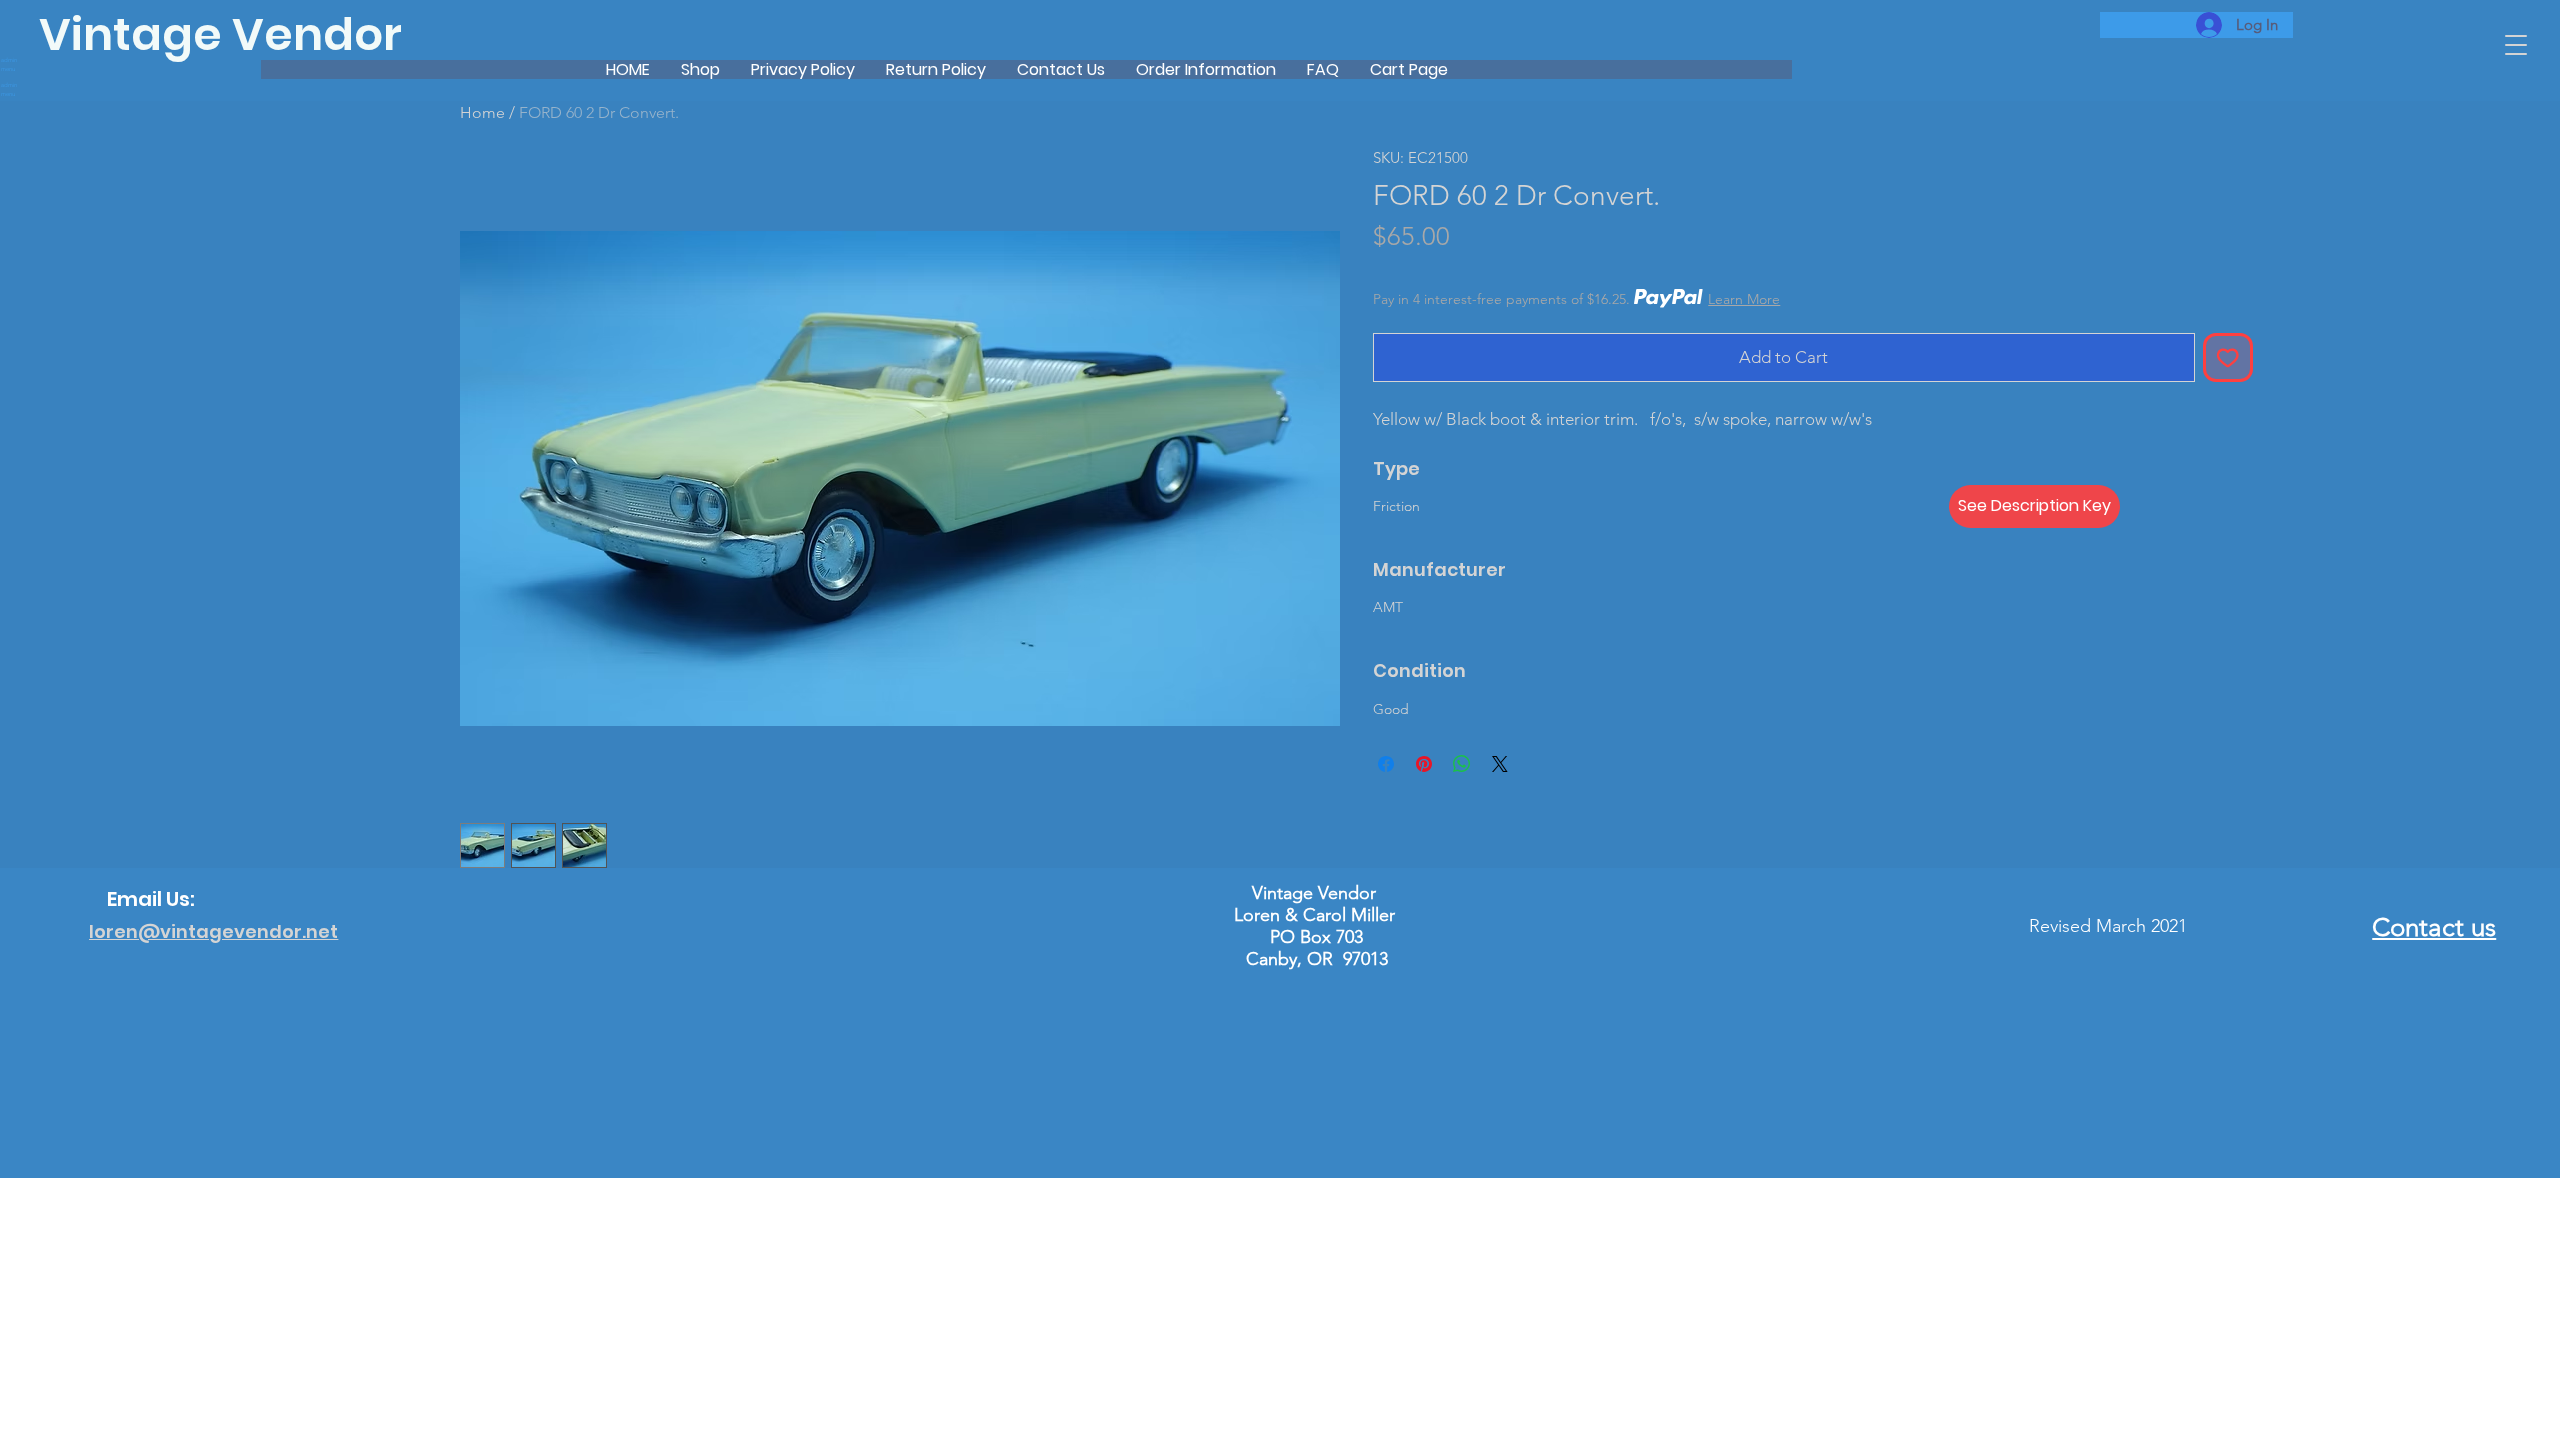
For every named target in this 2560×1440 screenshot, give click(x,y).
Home (482, 112)
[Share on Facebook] (1386, 764)
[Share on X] (1500, 764)
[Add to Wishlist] (2228, 358)
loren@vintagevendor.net (213, 931)
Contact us (2434, 927)
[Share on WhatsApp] (1462, 764)
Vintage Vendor (220, 34)
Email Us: (151, 899)
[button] (2516, 45)
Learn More (1744, 299)
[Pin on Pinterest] (1424, 764)
